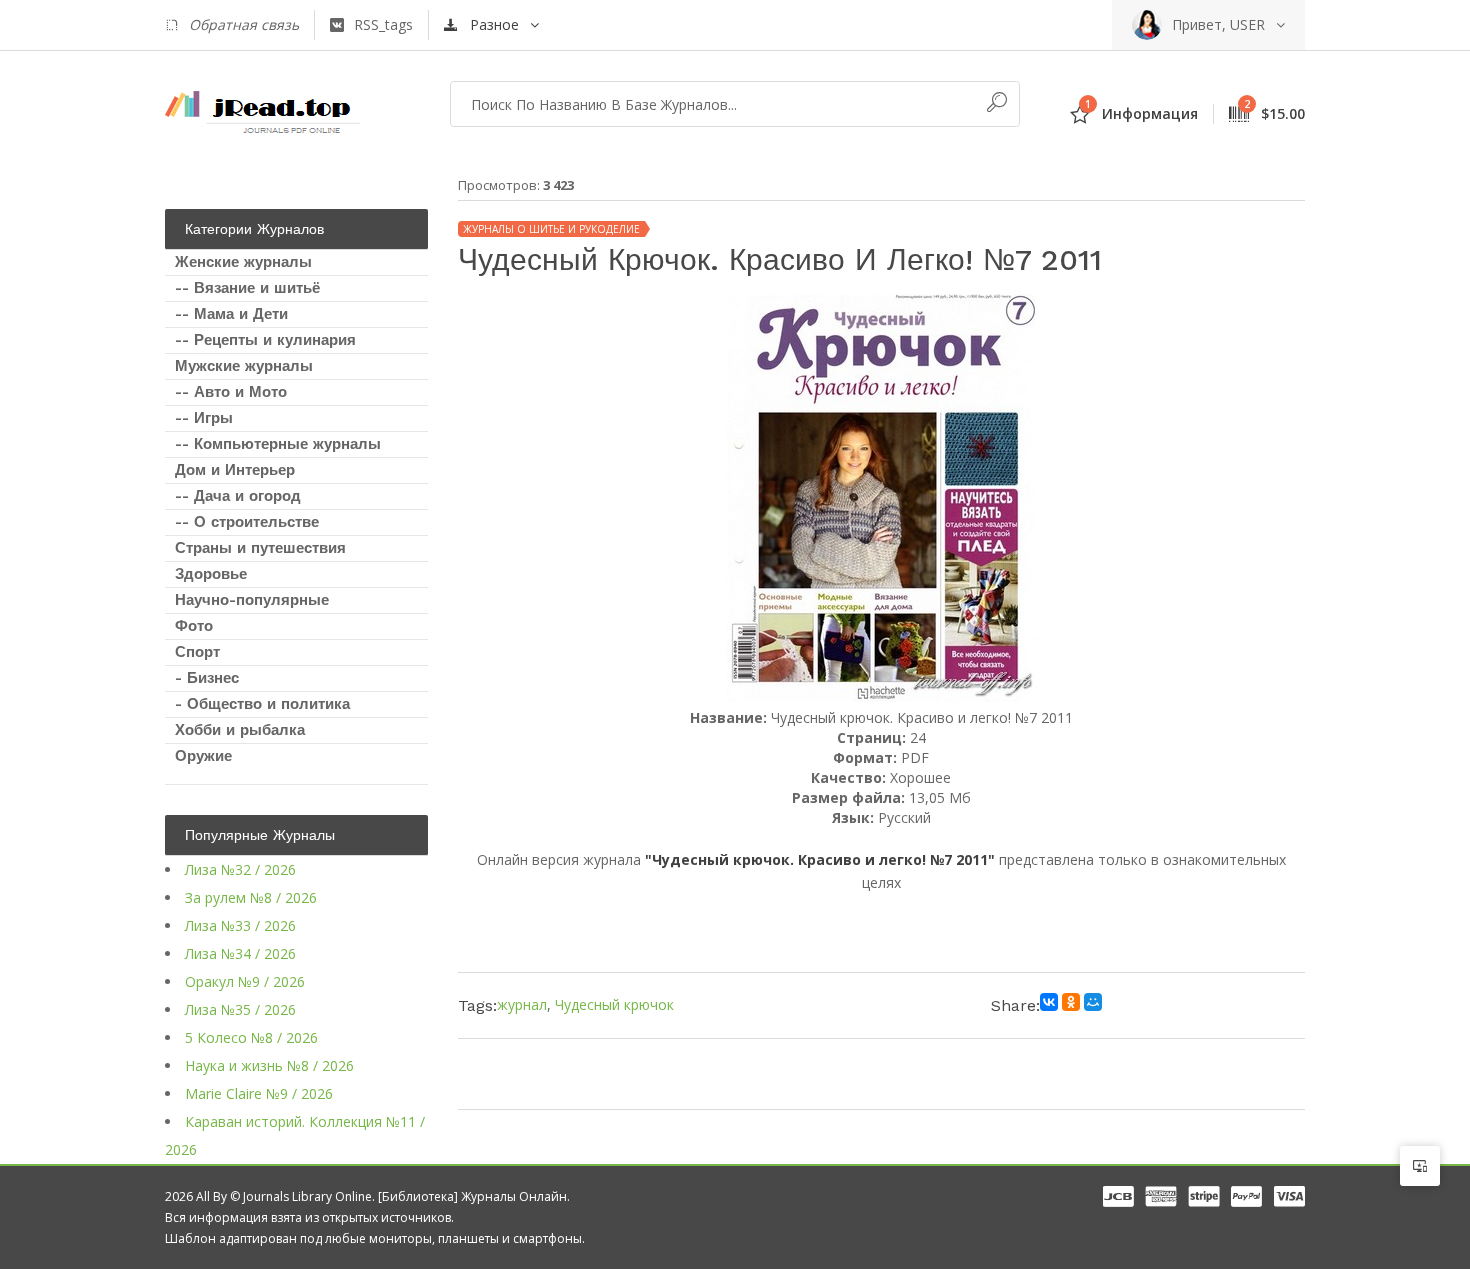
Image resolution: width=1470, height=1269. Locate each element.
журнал (522, 1004)
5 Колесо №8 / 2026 (251, 1037)
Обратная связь (244, 24)
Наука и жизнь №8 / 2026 (269, 1065)
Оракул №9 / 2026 (245, 981)
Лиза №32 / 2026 (240, 869)
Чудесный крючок (614, 1004)
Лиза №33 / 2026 (240, 925)
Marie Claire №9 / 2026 (259, 1093)
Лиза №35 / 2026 (240, 1009)
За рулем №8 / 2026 (251, 897)
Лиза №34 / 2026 (240, 953)
